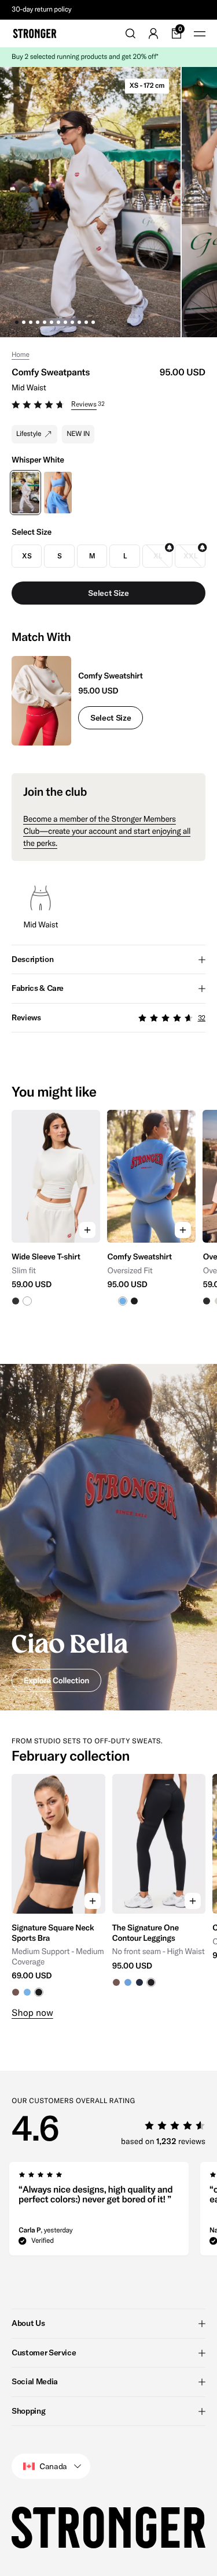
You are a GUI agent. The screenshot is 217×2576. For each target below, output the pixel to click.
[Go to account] (153, 33)
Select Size (111, 718)
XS (27, 556)
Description (32, 959)
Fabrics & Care (38, 988)
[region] (108, 1223)
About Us (28, 2323)
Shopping (28, 2411)
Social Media (35, 2381)
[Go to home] (35, 33)
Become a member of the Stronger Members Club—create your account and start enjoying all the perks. (107, 831)
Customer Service (44, 2353)
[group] (56, 1223)
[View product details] (56, 1274)
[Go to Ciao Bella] (108, 1537)
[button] (108, 406)
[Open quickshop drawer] (87, 1230)
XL (157, 556)
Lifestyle (29, 434)
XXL (190, 556)
